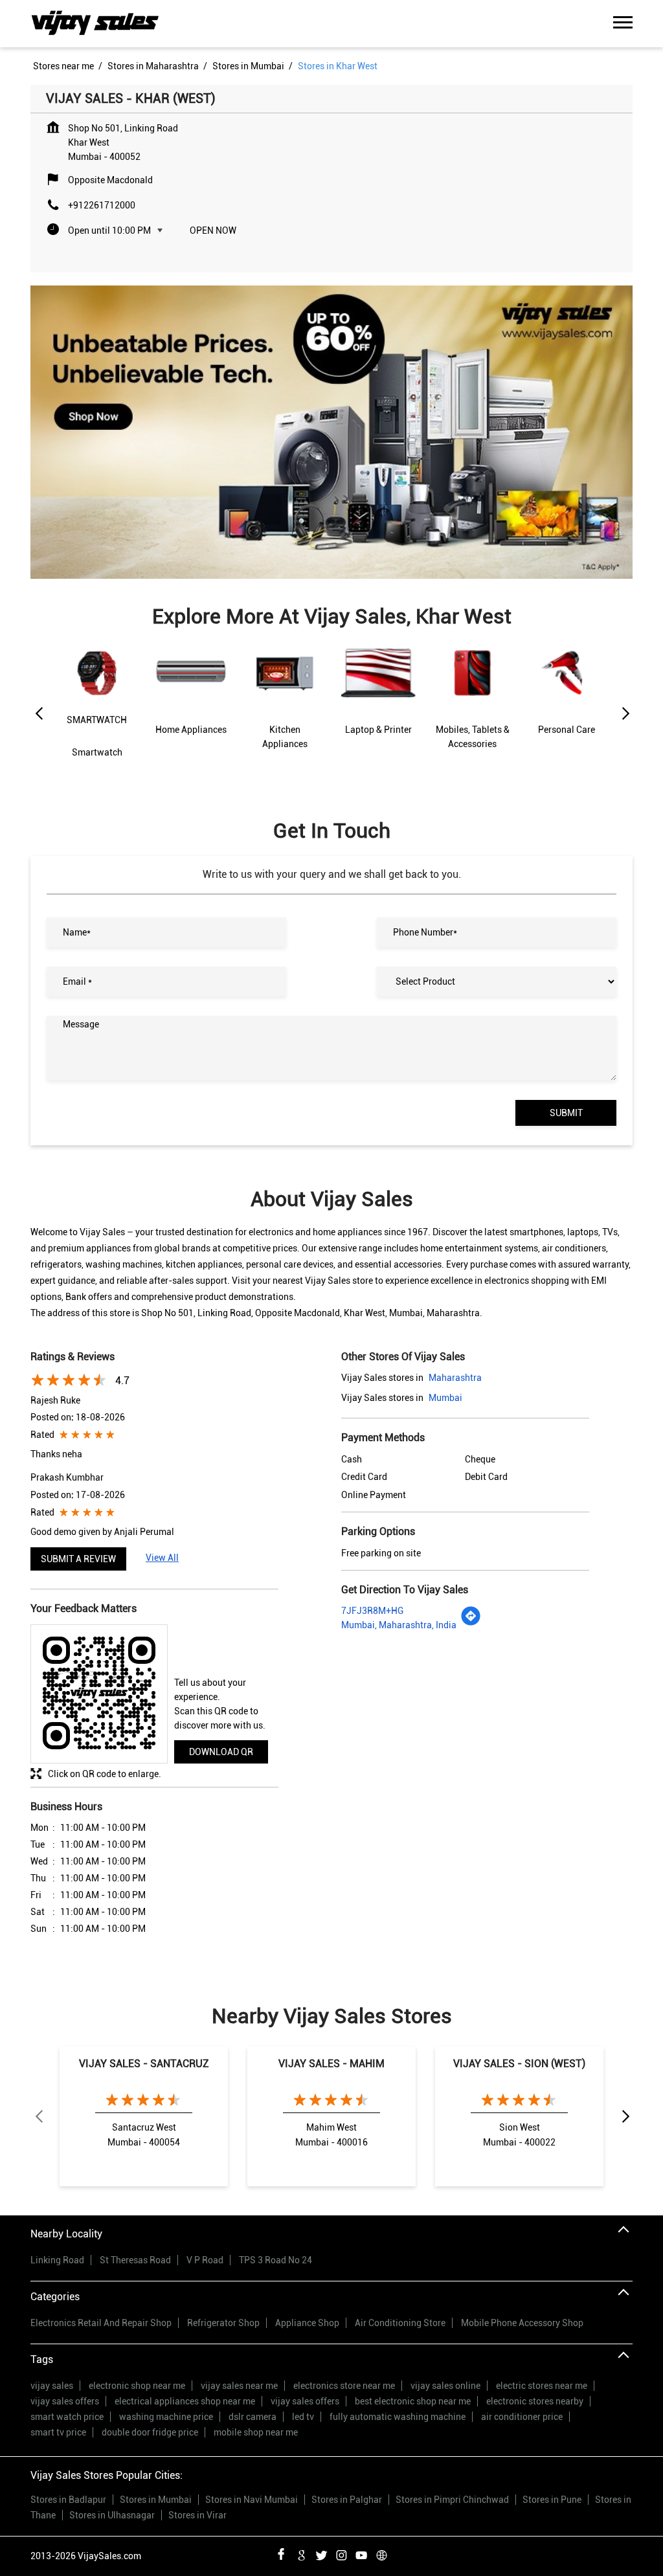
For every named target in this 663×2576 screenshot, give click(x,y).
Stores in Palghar (347, 2500)
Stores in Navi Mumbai (252, 2500)
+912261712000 (102, 205)
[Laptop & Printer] (378, 702)
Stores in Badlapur (68, 2500)
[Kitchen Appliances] (285, 703)
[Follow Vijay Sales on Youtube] (361, 2553)
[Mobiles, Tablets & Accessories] (472, 703)
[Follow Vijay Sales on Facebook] (281, 2553)
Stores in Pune (552, 2500)
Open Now (213, 230)
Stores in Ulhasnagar (112, 2515)
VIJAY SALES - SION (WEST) (519, 2064)
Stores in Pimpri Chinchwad (452, 2500)
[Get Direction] (471, 1623)
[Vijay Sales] (95, 24)
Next (625, 714)
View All (162, 1558)
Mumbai (445, 1398)
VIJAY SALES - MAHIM (331, 2064)
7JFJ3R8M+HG (372, 1611)
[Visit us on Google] (301, 2553)
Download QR (221, 1752)
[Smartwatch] (97, 711)
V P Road (205, 2260)
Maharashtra (455, 1378)
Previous (38, 714)
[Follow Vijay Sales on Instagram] (341, 2553)
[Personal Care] (566, 702)
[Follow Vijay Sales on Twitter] (321, 2553)
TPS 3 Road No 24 (275, 2260)
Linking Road (57, 2260)
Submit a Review (78, 1559)
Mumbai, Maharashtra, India (399, 1625)
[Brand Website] (381, 2553)
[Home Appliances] (191, 702)
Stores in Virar (197, 2515)
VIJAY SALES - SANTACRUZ (144, 2064)
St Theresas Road (135, 2260)
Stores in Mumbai (156, 2500)
